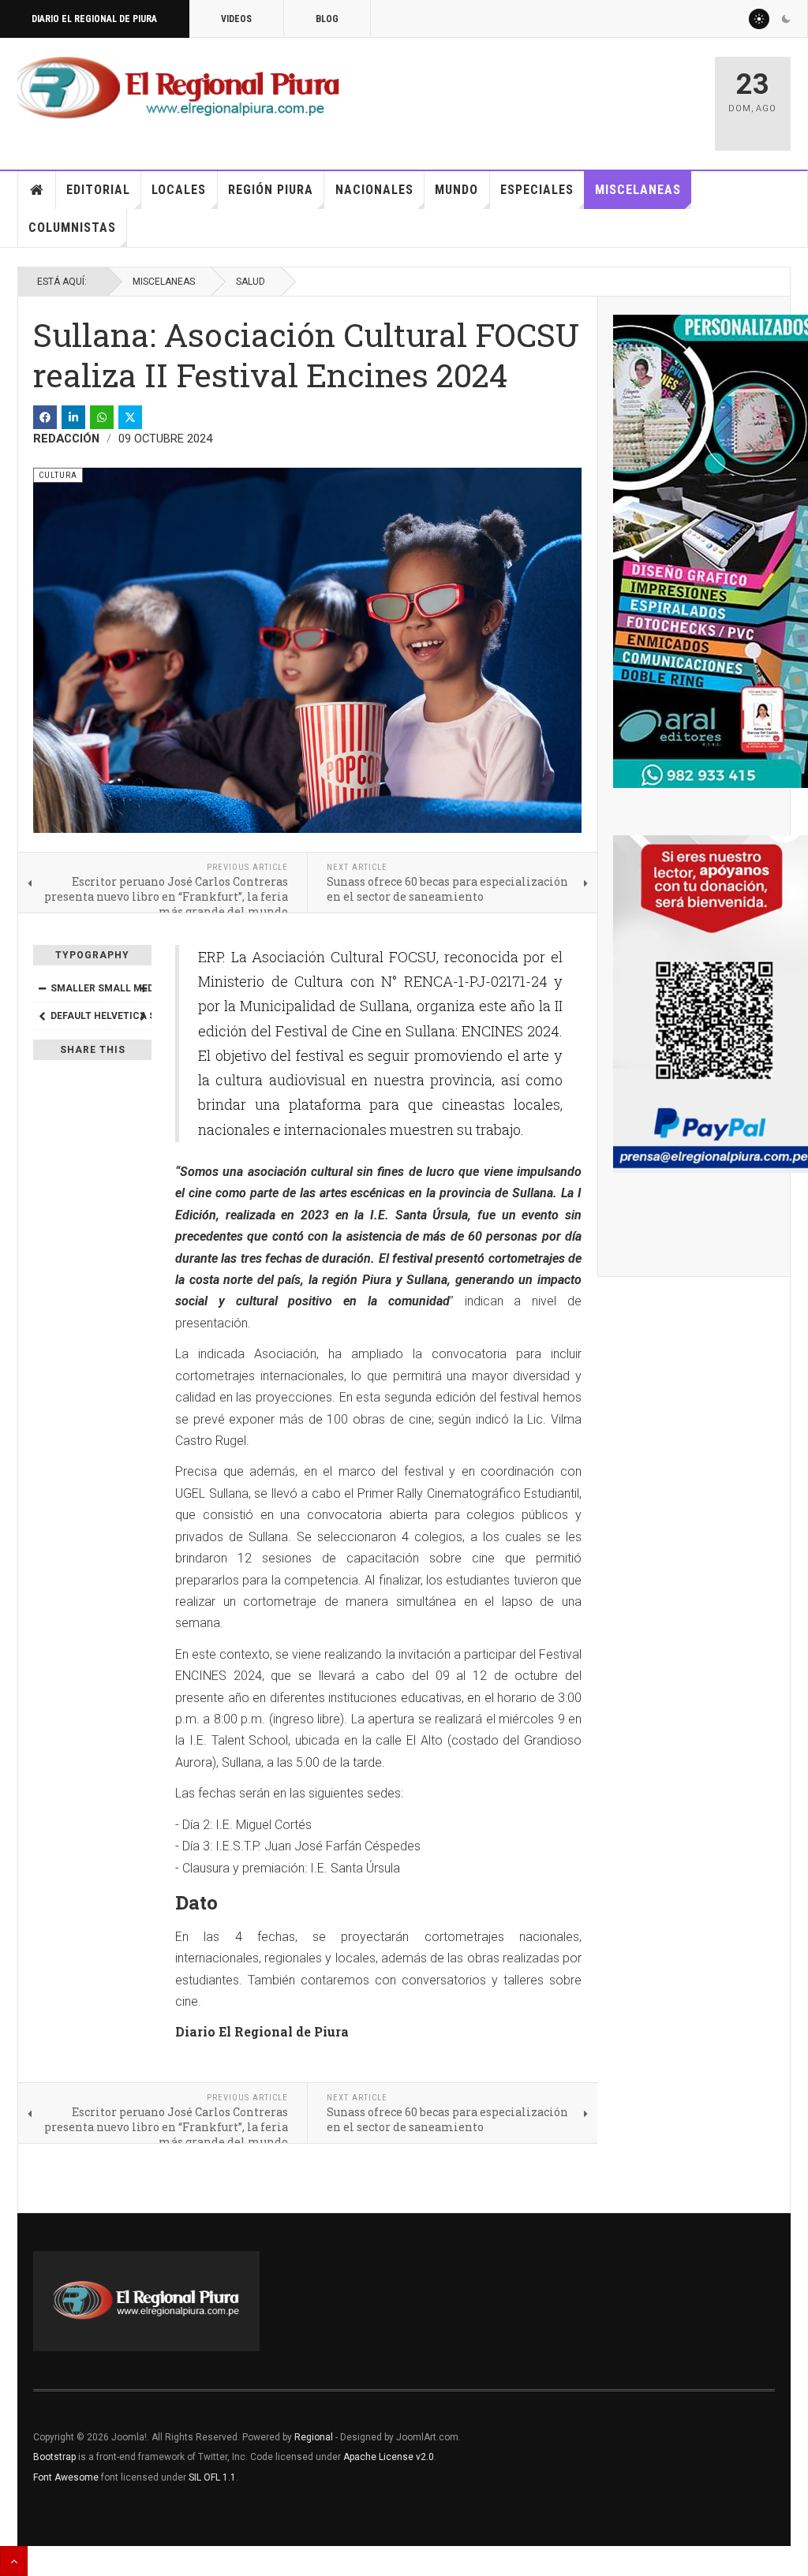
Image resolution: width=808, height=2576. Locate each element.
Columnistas (72, 228)
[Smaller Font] (42, 988)
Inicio (37, 190)
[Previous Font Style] (42, 1016)
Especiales (537, 190)
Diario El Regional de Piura (94, 19)
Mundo (456, 190)
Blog (327, 19)
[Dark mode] (786, 19)
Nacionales (374, 190)
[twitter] (130, 417)
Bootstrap (54, 2457)
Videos (236, 19)
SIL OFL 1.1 (212, 2477)
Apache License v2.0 (389, 2457)
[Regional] (178, 88)
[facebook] (45, 417)
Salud (251, 282)
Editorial (98, 190)
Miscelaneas (638, 190)
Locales (179, 190)
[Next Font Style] (143, 1016)
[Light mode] (759, 19)
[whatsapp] (102, 417)
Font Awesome (66, 2477)
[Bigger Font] (143, 988)
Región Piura (271, 190)
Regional (314, 2437)
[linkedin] (73, 417)
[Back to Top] (14, 2561)
